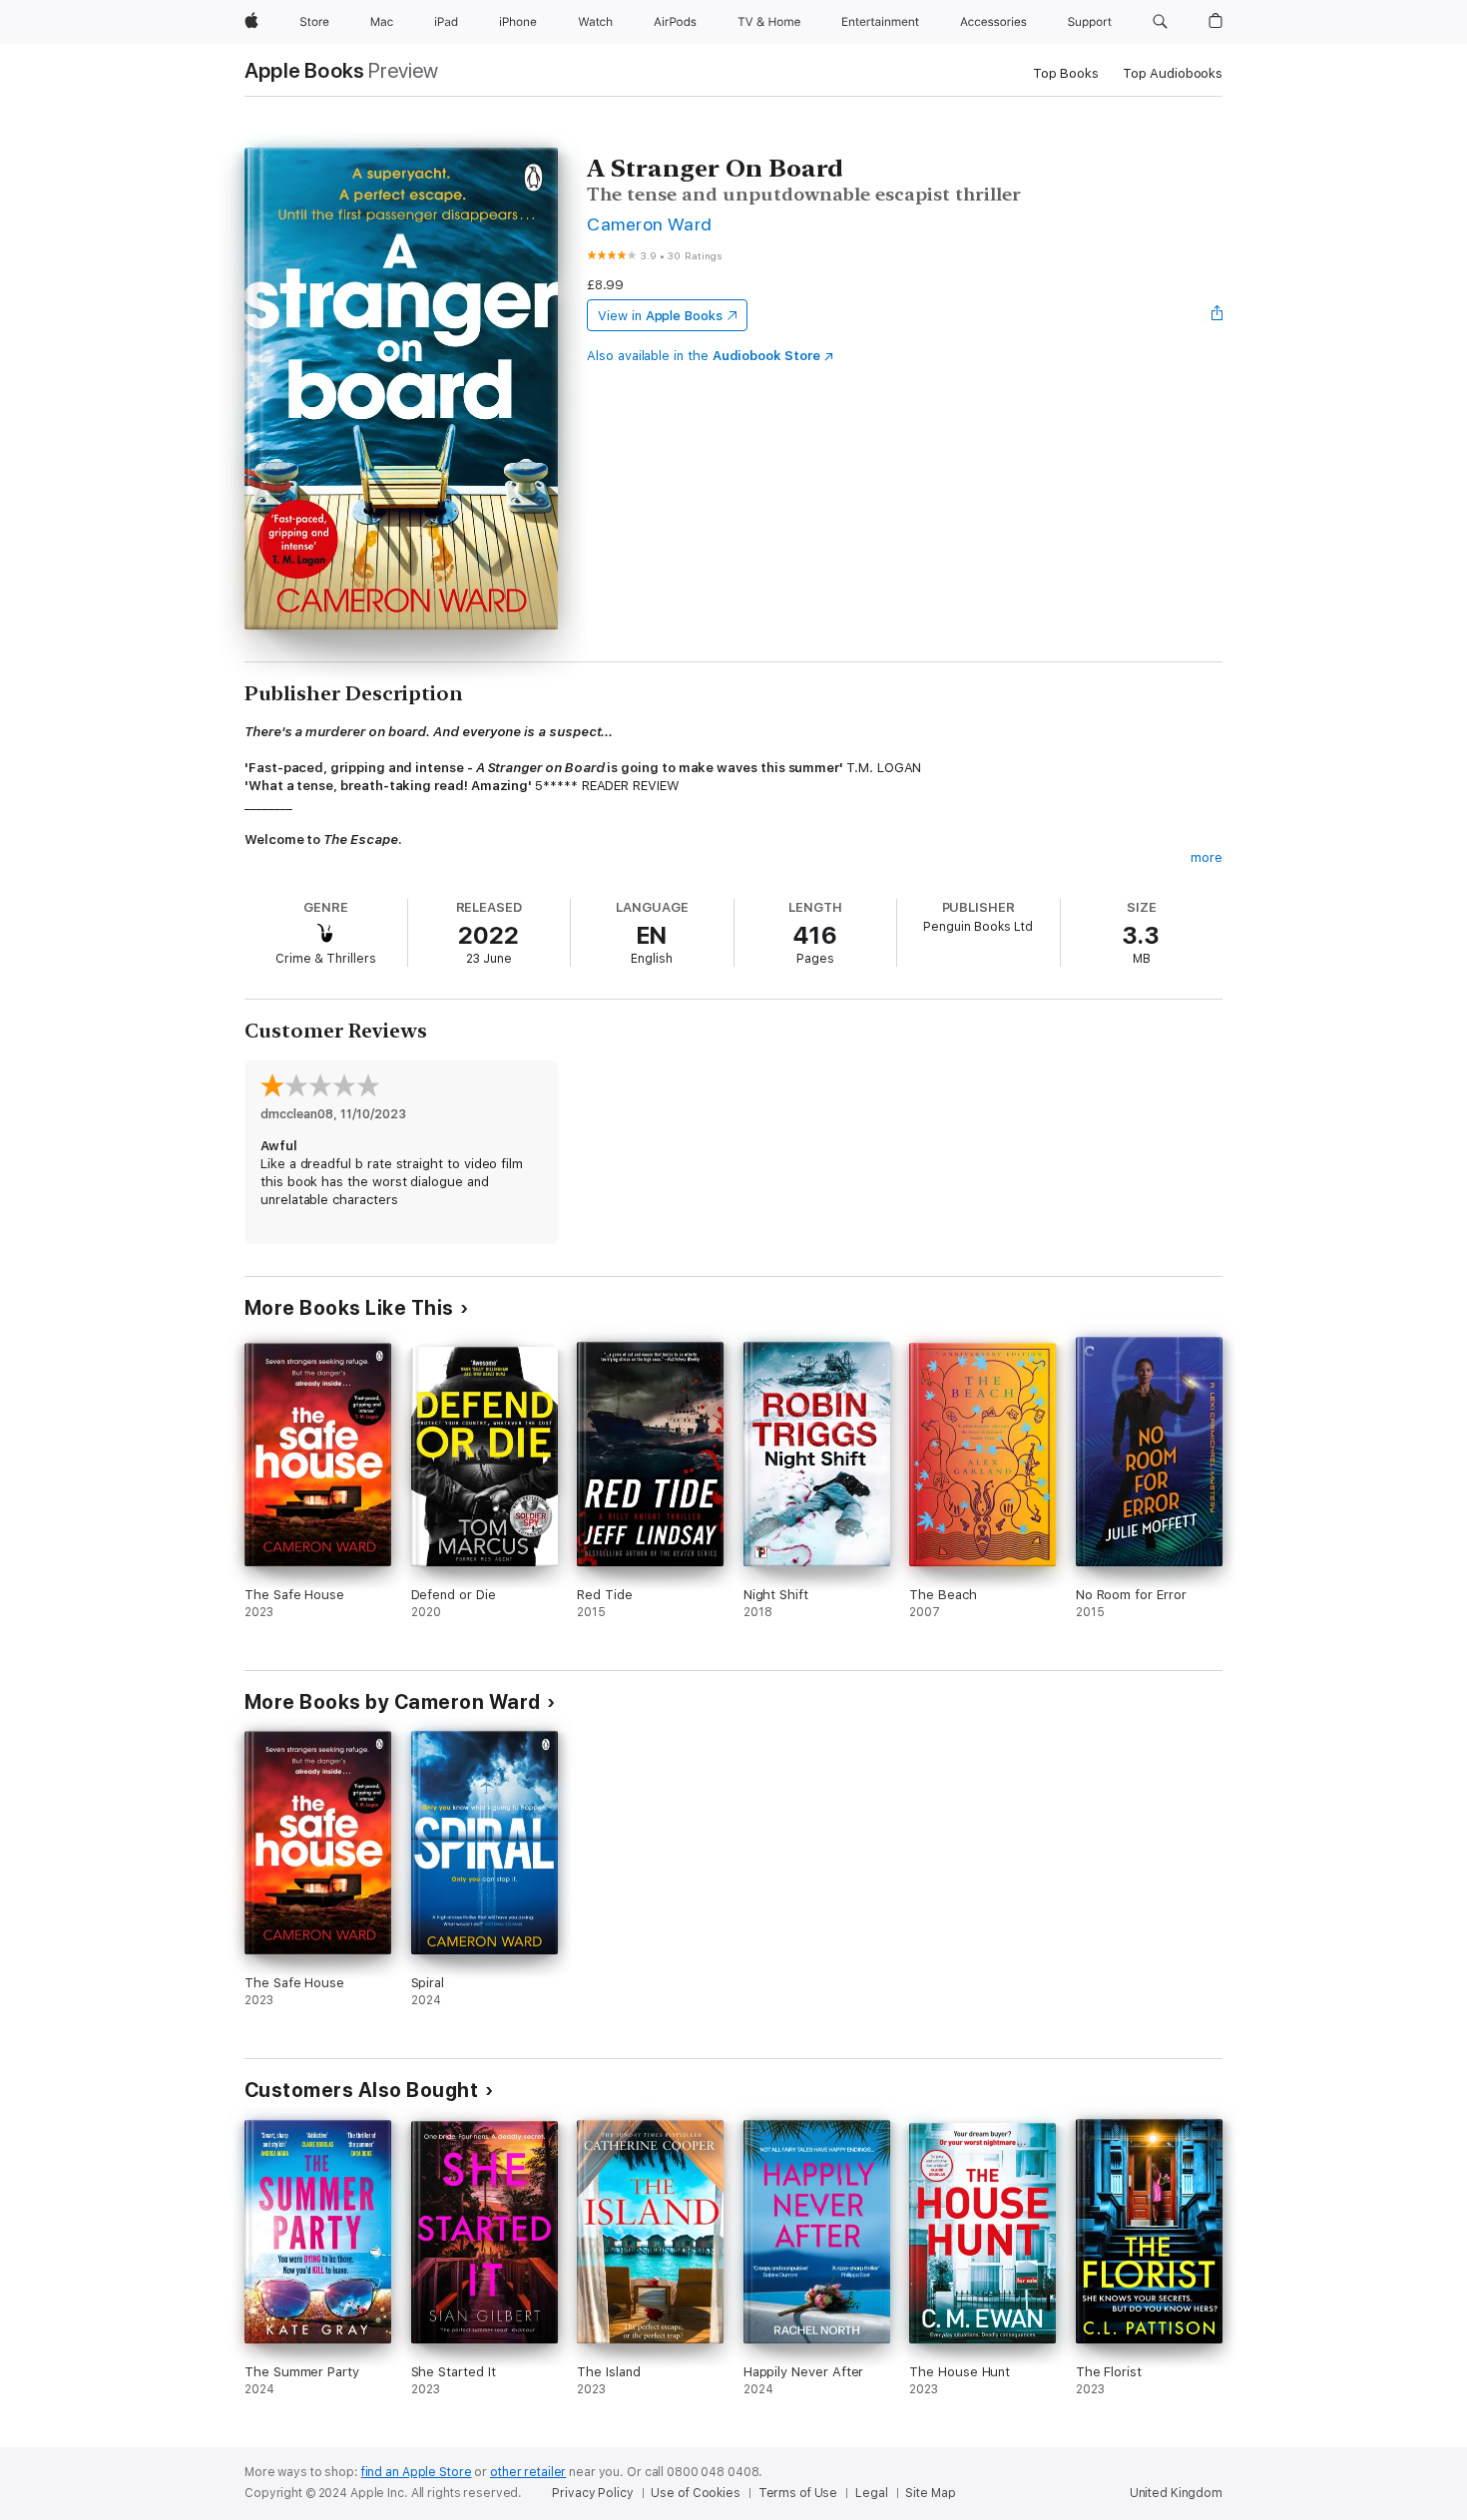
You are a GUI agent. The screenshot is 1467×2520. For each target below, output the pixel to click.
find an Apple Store (417, 2472)
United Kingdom (1176, 2493)
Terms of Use (798, 2493)
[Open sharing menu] (1218, 315)
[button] (1160, 22)
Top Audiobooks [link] (1173, 73)
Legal (871, 2493)
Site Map (930, 2493)
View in (660, 316)
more (1207, 857)
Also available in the (704, 356)
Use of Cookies (695, 2493)
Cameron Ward (650, 224)
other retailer (528, 2472)
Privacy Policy (592, 2493)
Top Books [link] (1066, 73)
